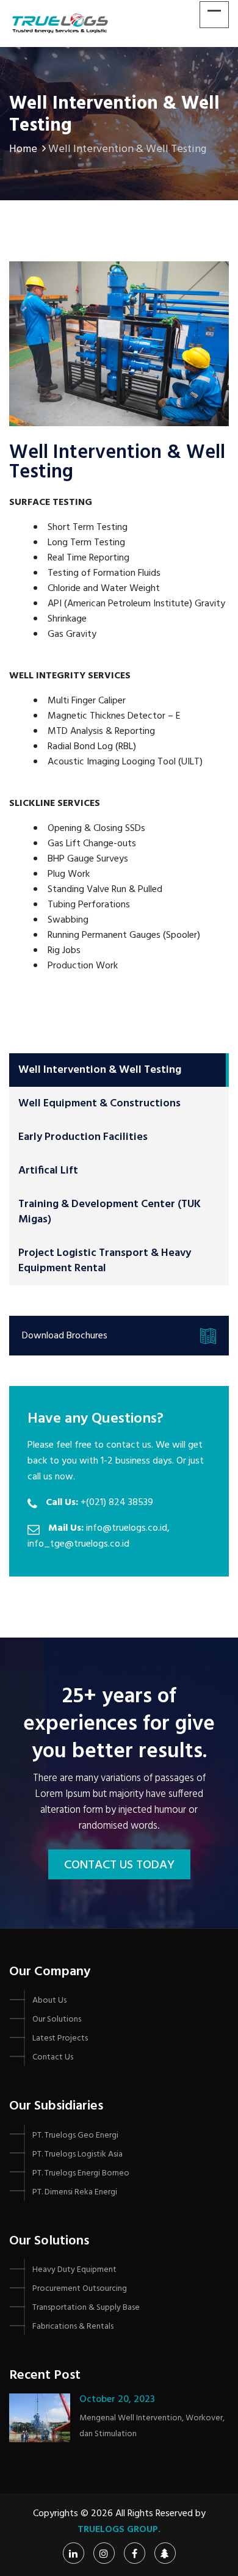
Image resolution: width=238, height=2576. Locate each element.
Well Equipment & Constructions (99, 1104)
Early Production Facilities (83, 1137)
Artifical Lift (48, 1171)
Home (23, 149)
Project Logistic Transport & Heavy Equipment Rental (105, 1261)
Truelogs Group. (119, 2530)
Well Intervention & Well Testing (100, 1070)
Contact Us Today (119, 1865)
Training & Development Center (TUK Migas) (110, 1212)
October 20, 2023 (117, 2400)
